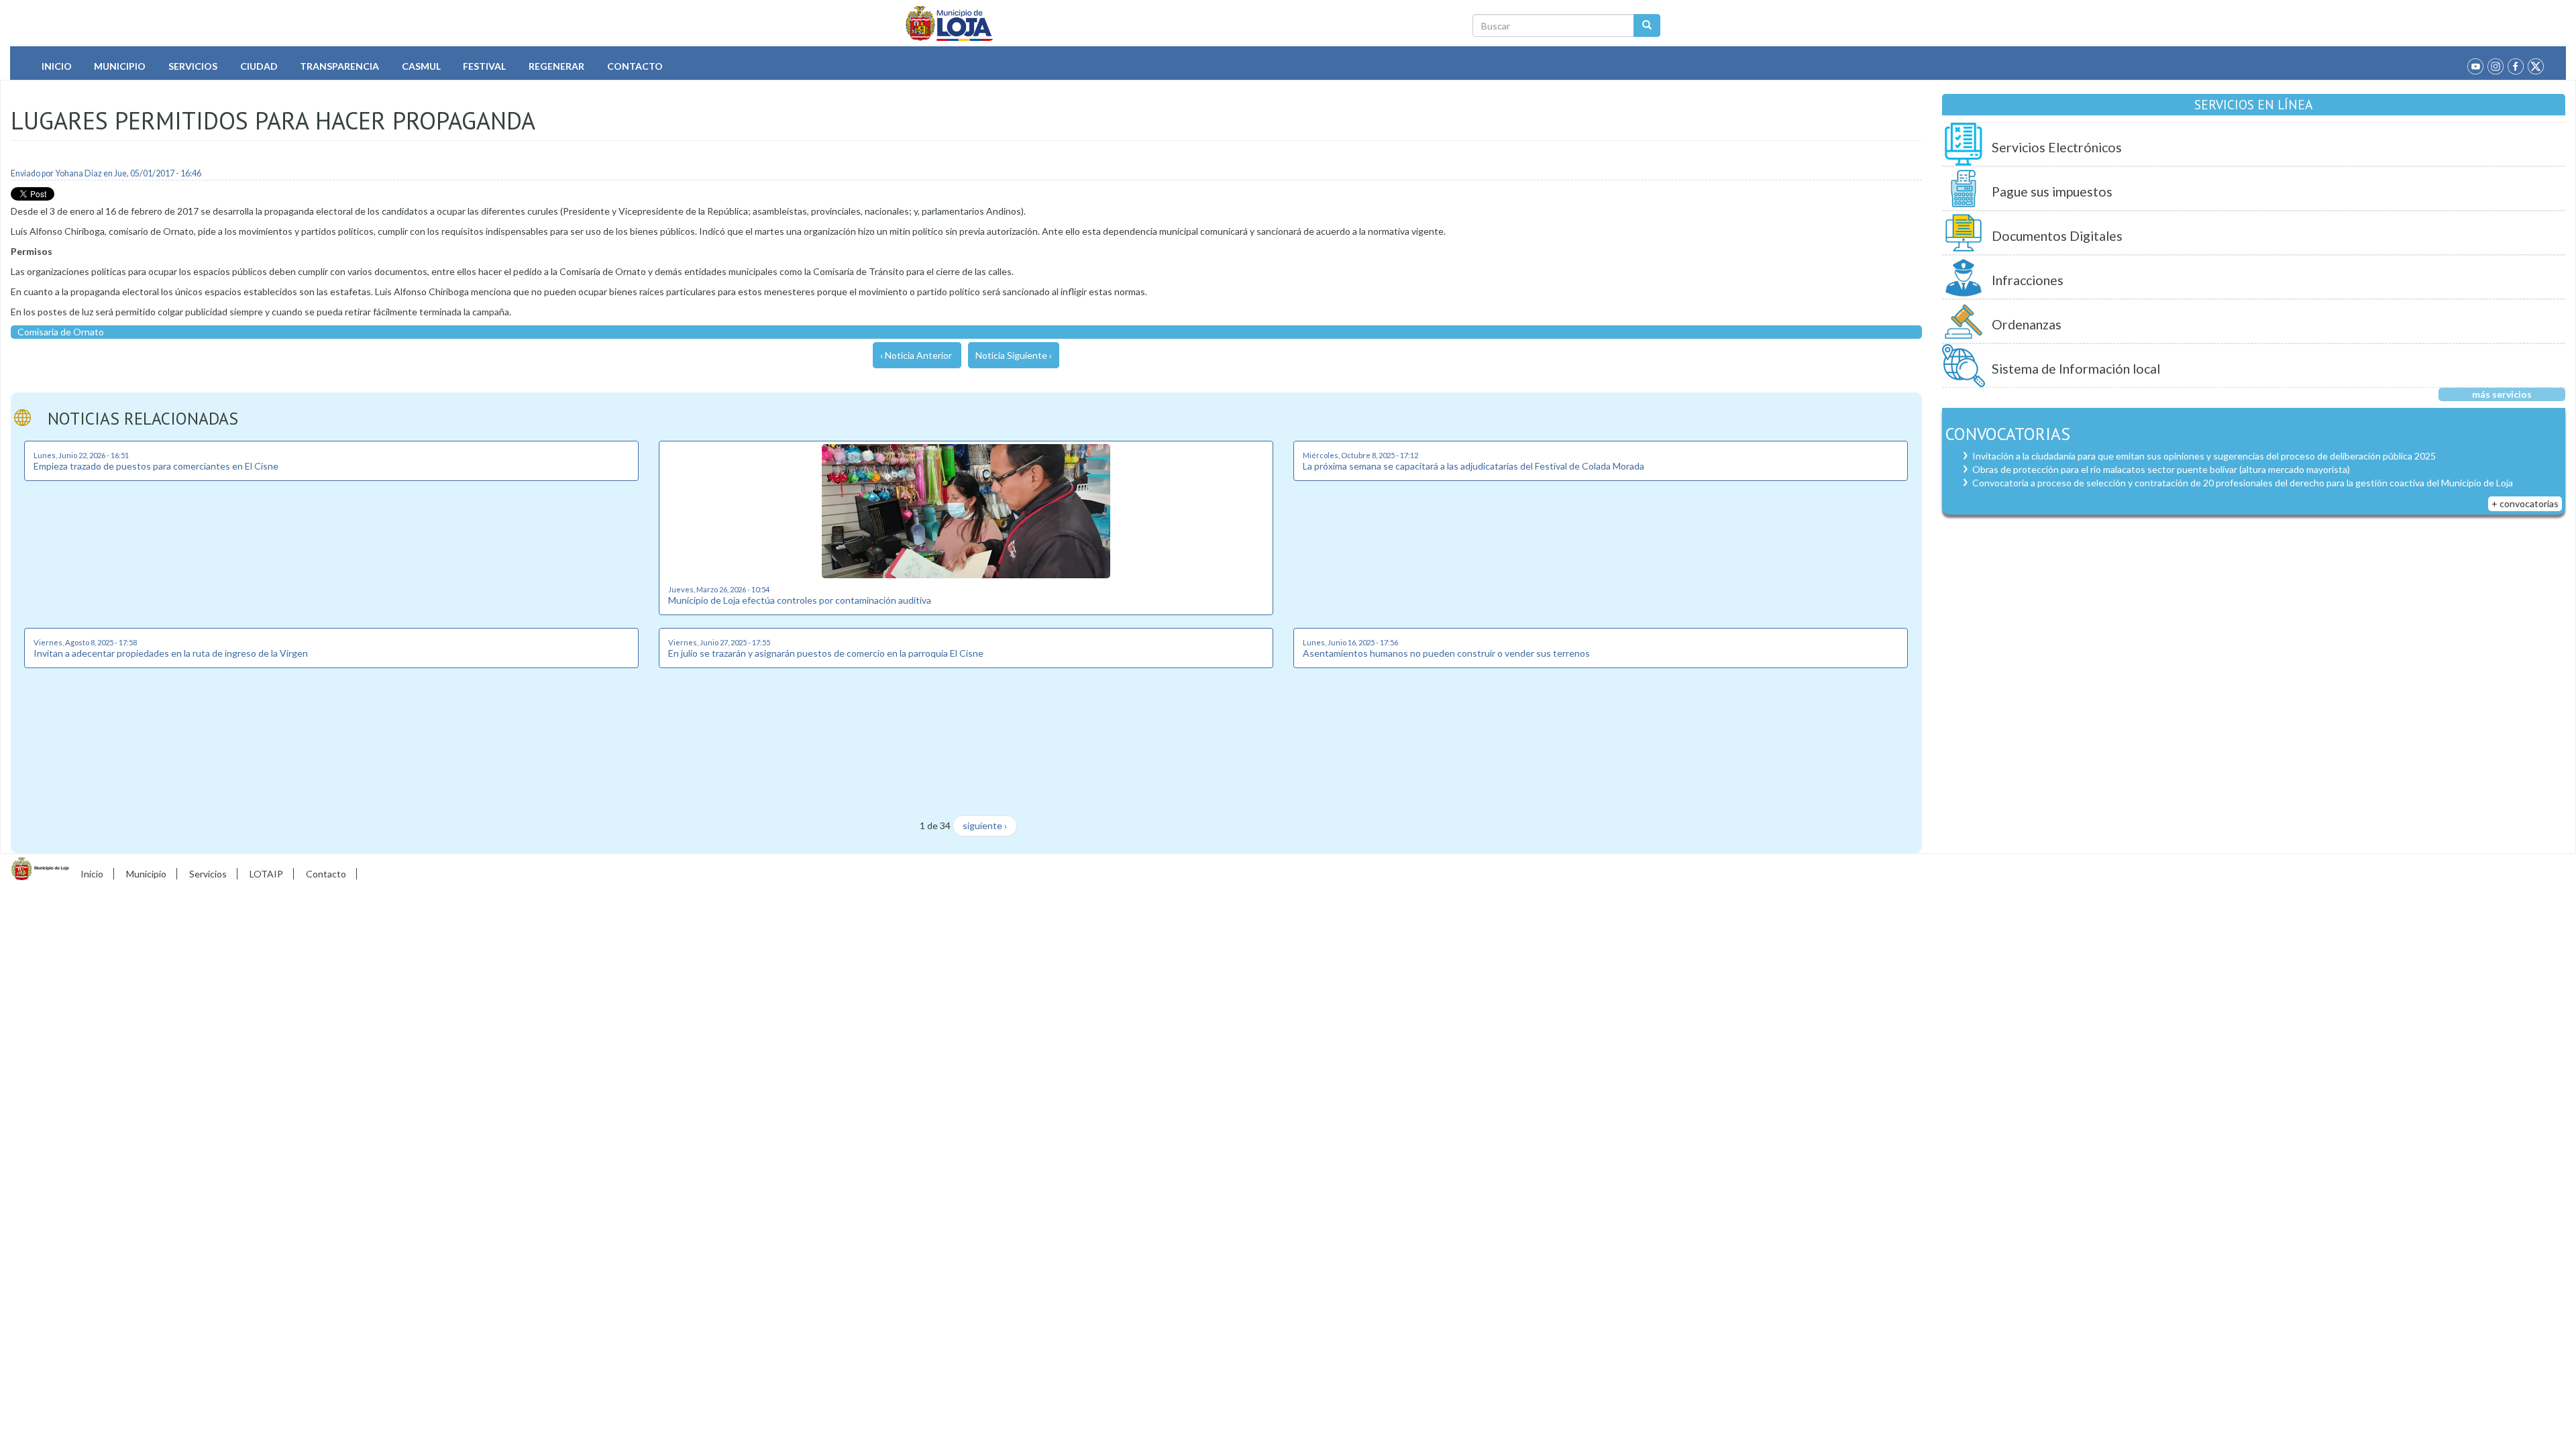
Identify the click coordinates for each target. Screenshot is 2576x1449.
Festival (484, 66)
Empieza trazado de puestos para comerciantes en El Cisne (156, 466)
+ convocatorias (2525, 503)
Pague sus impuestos (2052, 192)
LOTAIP (266, 874)
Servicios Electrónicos (2057, 147)
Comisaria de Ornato (61, 332)
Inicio (57, 66)
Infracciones (2028, 280)
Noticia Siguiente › (1014, 355)
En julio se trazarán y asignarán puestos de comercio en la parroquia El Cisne (826, 653)
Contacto (635, 66)
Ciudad (259, 66)
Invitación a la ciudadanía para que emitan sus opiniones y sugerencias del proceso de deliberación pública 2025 (2204, 456)
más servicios (2502, 394)
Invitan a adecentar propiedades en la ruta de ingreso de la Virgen (171, 653)
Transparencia (339, 66)
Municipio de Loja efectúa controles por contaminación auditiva (800, 600)
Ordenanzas (2027, 324)
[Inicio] (950, 23)
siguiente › (985, 825)
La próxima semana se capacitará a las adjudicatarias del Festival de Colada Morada (1473, 466)
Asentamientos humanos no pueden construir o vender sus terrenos (1446, 653)
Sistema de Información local (2076, 369)
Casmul (421, 66)
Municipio (120, 66)
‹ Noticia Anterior (916, 355)
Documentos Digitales (2057, 236)
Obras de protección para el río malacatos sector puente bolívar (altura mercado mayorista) (2161, 469)
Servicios (193, 66)
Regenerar (556, 66)
